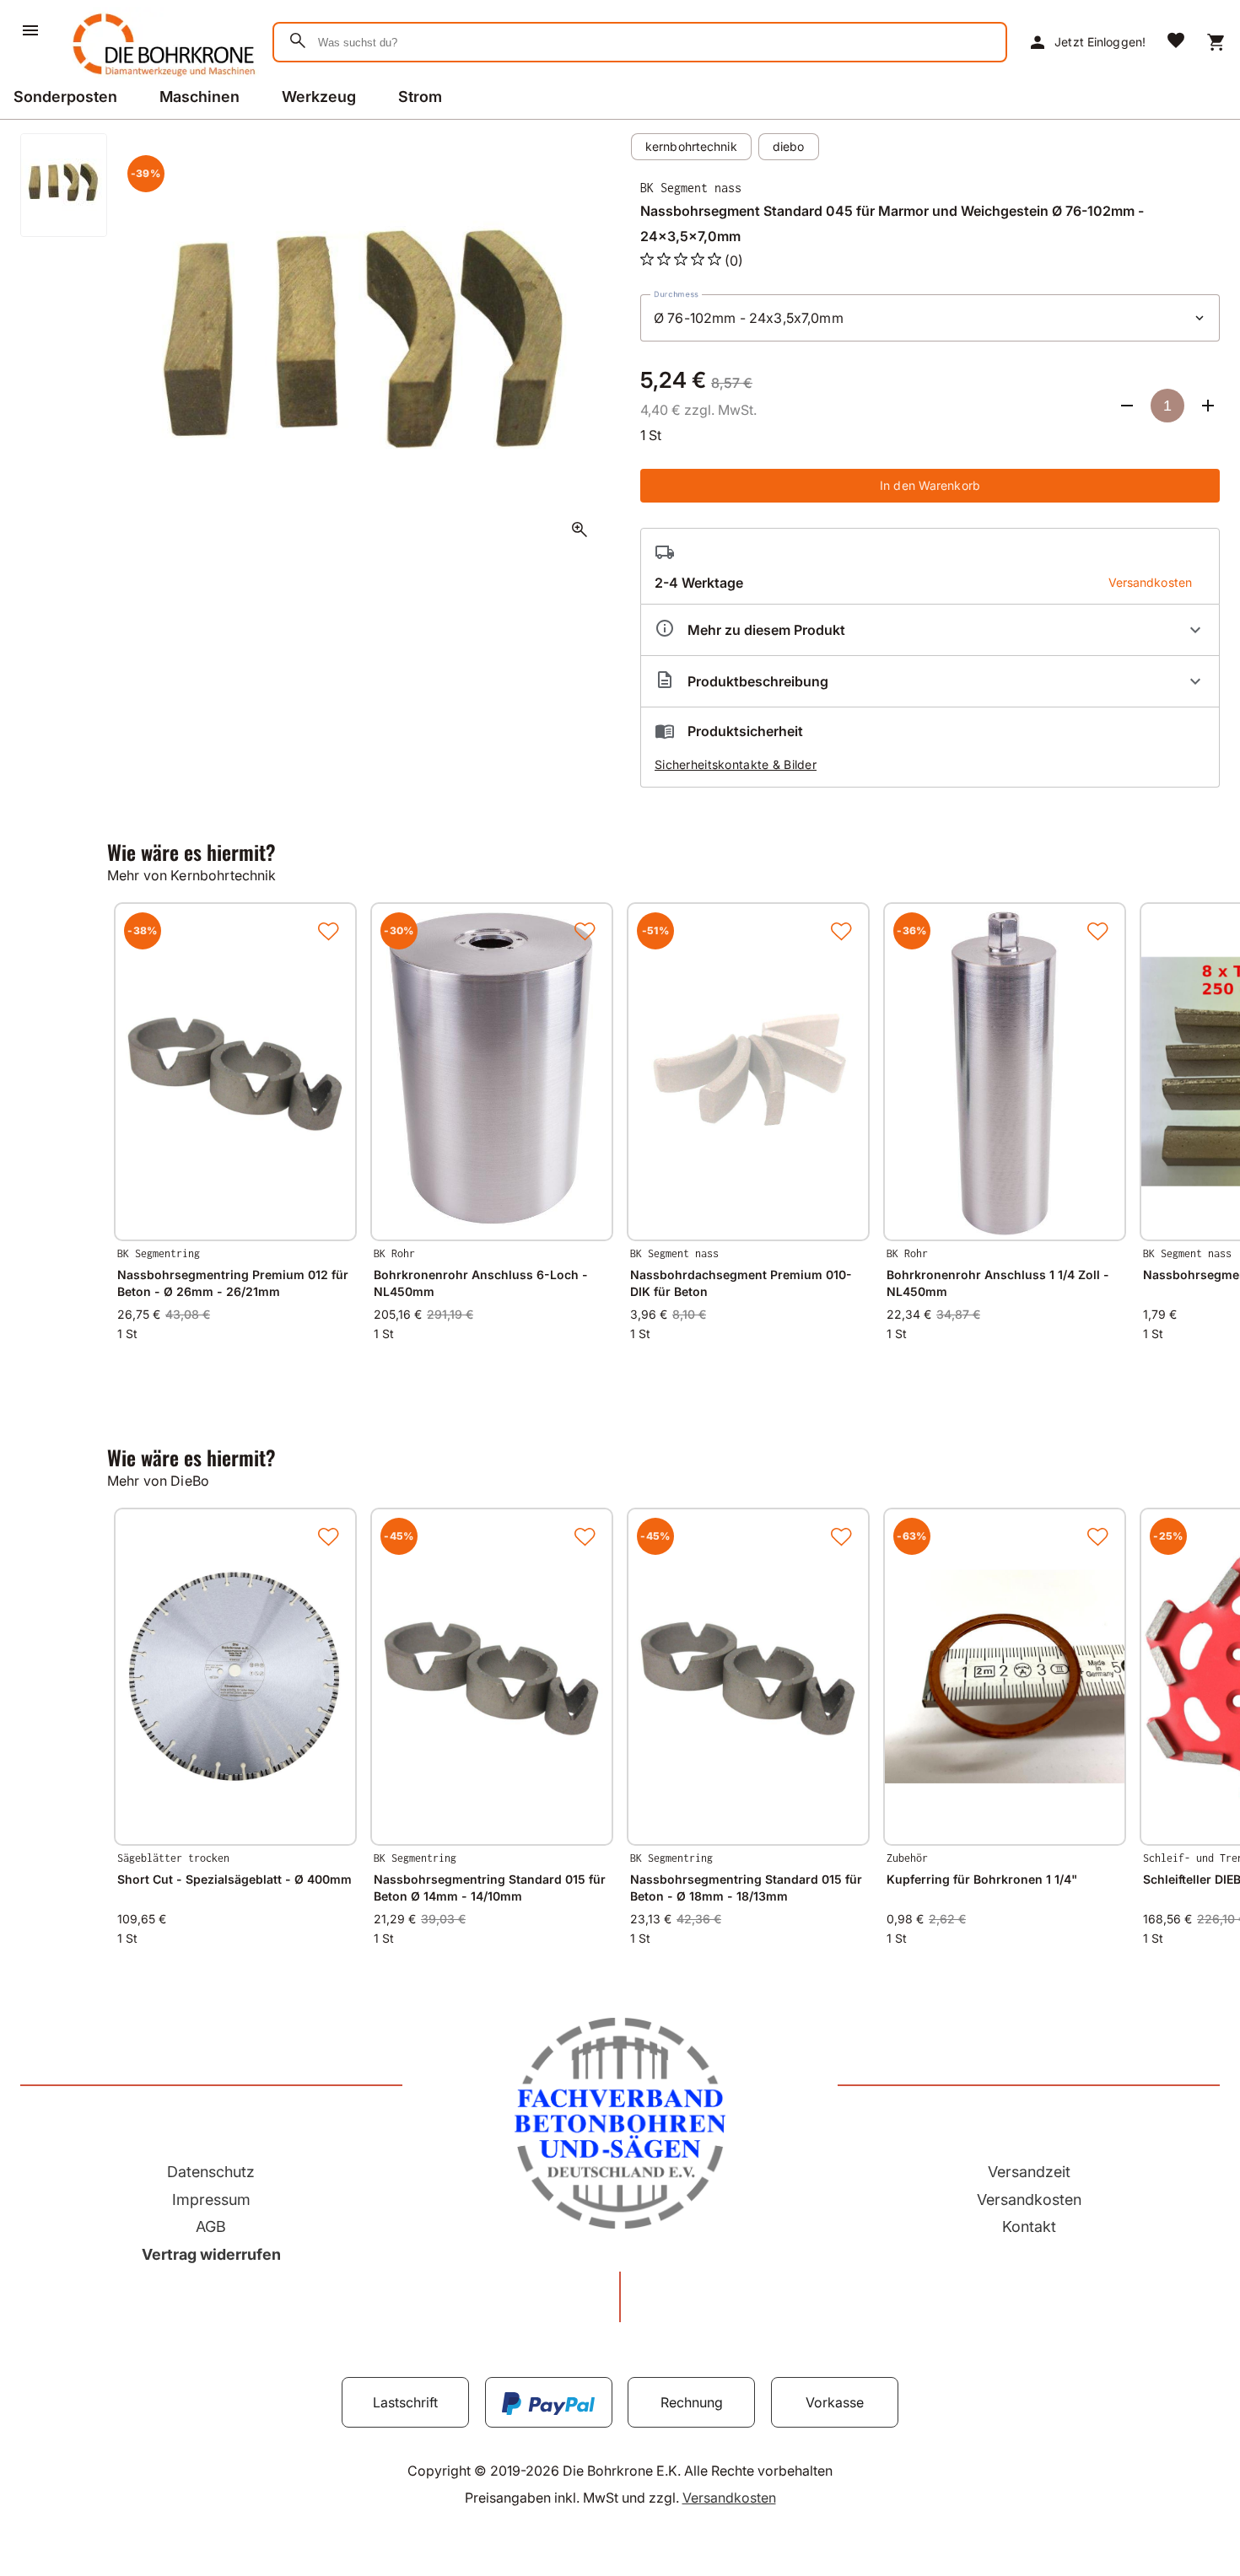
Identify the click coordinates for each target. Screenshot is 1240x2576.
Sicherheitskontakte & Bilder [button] (736, 764)
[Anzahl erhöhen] (1208, 406)
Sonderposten (65, 97)
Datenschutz (211, 2172)
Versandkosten (1029, 2200)
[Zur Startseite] (161, 79)
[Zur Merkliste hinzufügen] (328, 931)
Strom (420, 97)
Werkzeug (319, 97)
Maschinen (199, 97)
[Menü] (30, 30)
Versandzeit (1029, 2172)
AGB (211, 2226)
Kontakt (1029, 2226)
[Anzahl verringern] (1127, 406)
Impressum (211, 2200)
